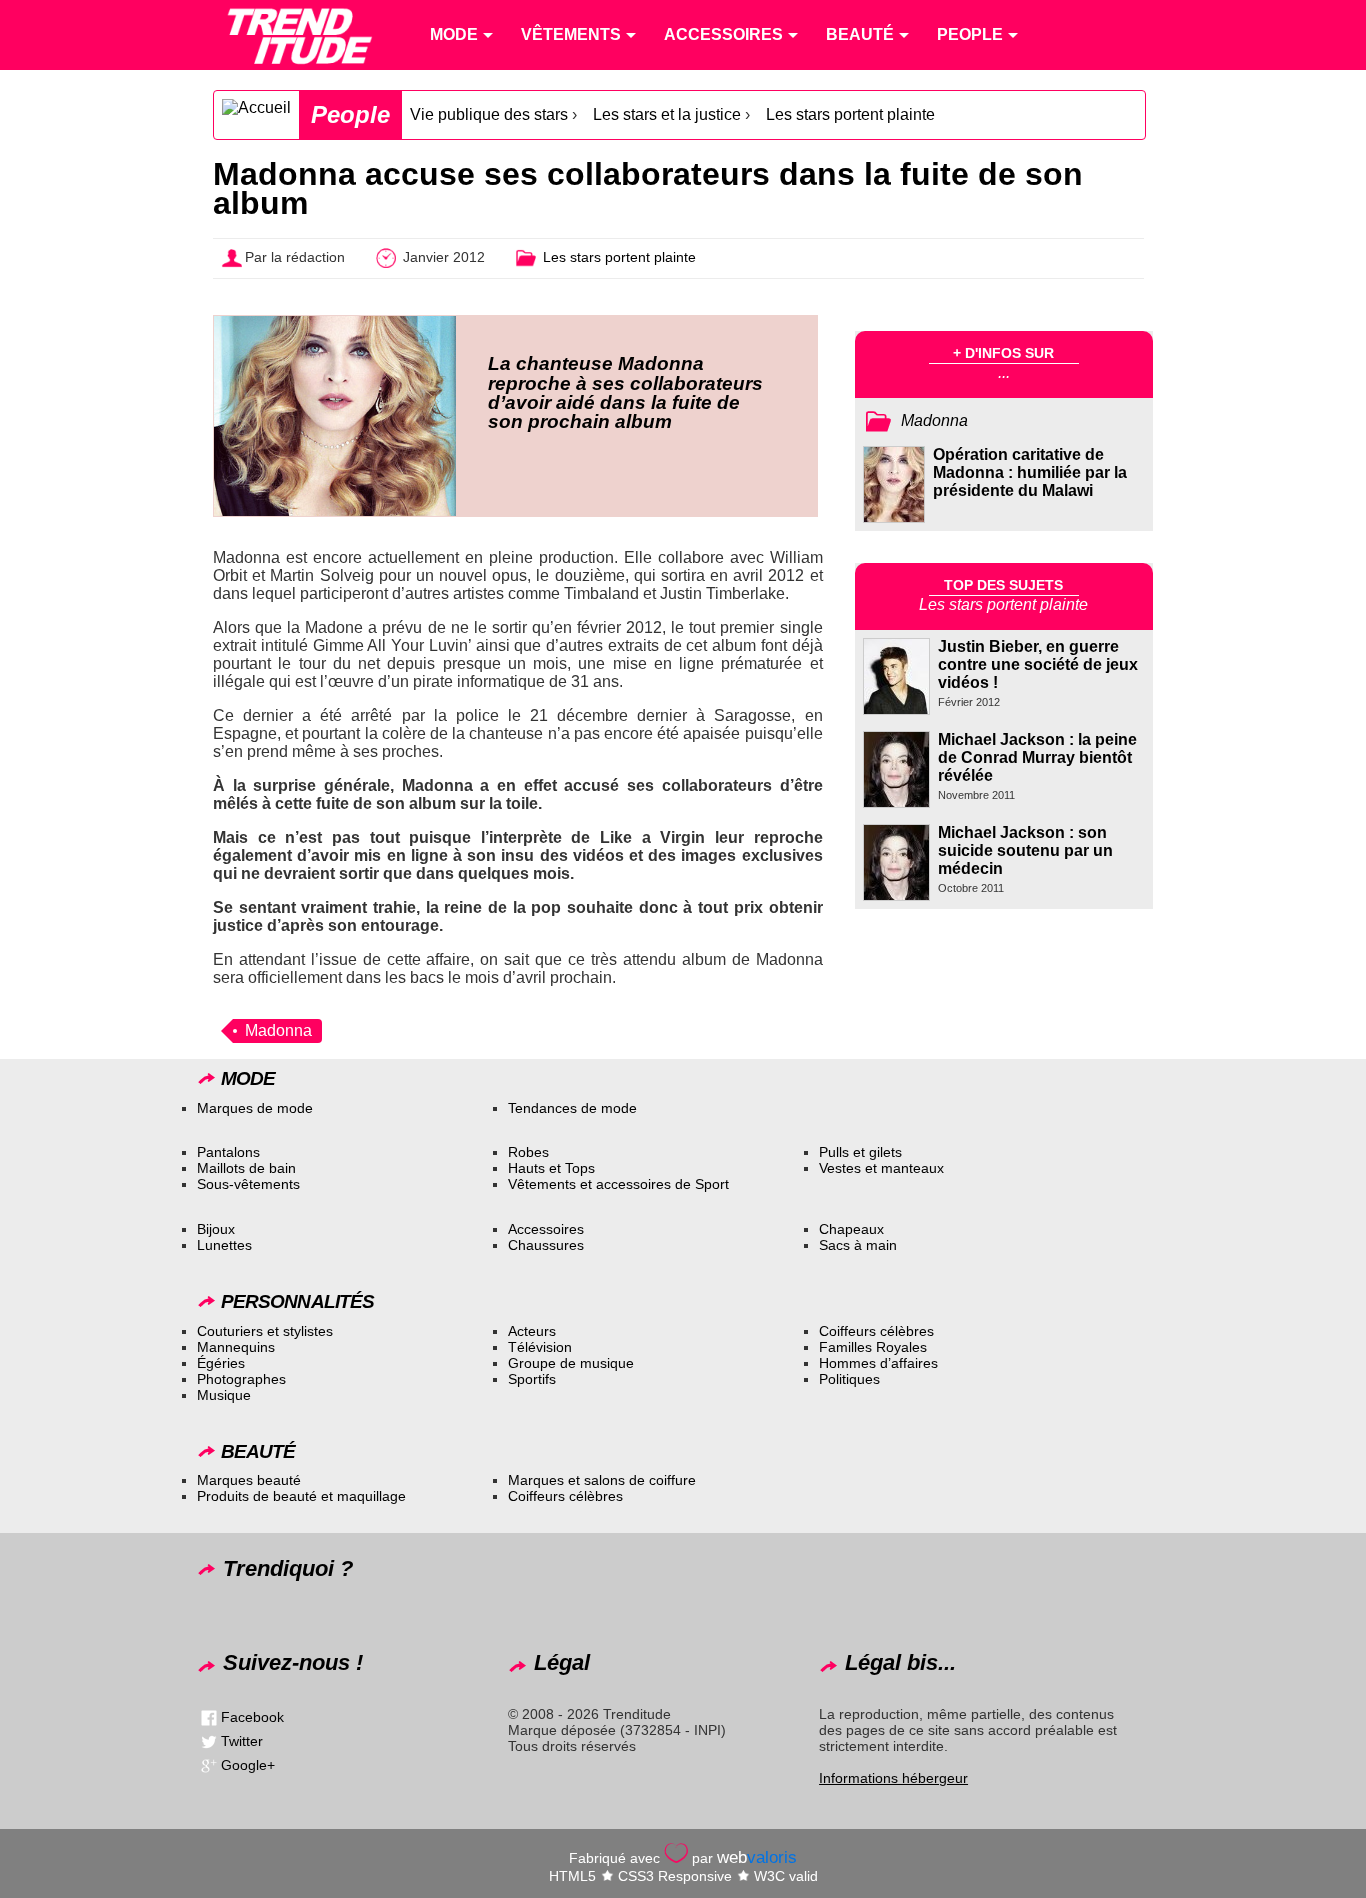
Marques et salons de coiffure (602, 1480)
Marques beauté (249, 1480)
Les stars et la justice (667, 114)
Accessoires (546, 1229)
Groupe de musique (571, 1363)
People (350, 114)
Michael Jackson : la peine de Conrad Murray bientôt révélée (1037, 757)
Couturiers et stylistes (265, 1331)
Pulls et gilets (860, 1152)
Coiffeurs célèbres (876, 1331)
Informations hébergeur (893, 1778)
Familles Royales (873, 1347)
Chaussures (546, 1245)
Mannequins (236, 1347)
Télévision (540, 1347)
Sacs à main (858, 1245)
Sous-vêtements (248, 1184)
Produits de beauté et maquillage (301, 1496)
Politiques (849, 1379)
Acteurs (532, 1331)
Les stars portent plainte (850, 114)
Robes (528, 1152)
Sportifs (532, 1379)
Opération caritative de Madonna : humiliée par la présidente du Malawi (1030, 472)
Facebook (252, 1717)
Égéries (221, 1363)
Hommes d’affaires (878, 1363)
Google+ (248, 1765)
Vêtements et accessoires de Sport (618, 1184)
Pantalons (228, 1152)
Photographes (241, 1379)
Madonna (278, 1030)
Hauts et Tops (551, 1168)
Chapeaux (851, 1229)
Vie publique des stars (489, 114)
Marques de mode (255, 1108)
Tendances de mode (572, 1108)
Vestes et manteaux (881, 1168)
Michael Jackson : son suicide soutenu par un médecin (1025, 850)
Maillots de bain (246, 1168)
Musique (224, 1395)
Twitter (242, 1741)
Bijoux (216, 1229)
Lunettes (224, 1245)
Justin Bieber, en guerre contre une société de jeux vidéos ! (1038, 664)
